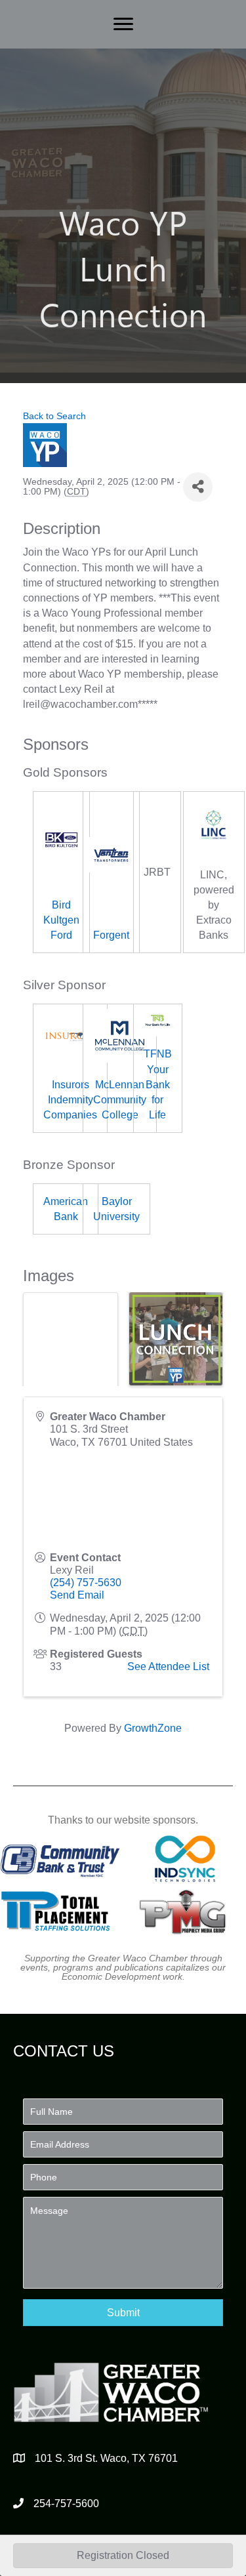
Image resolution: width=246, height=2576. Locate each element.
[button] (123, 2313)
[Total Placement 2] (60, 1911)
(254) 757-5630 (86, 1583)
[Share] (198, 487)
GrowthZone (153, 1728)
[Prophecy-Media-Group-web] (185, 1911)
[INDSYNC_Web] (185, 1859)
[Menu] (123, 24)
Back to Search (54, 416)
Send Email (77, 1595)
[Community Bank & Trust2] (60, 1859)
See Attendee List (168, 1666)
